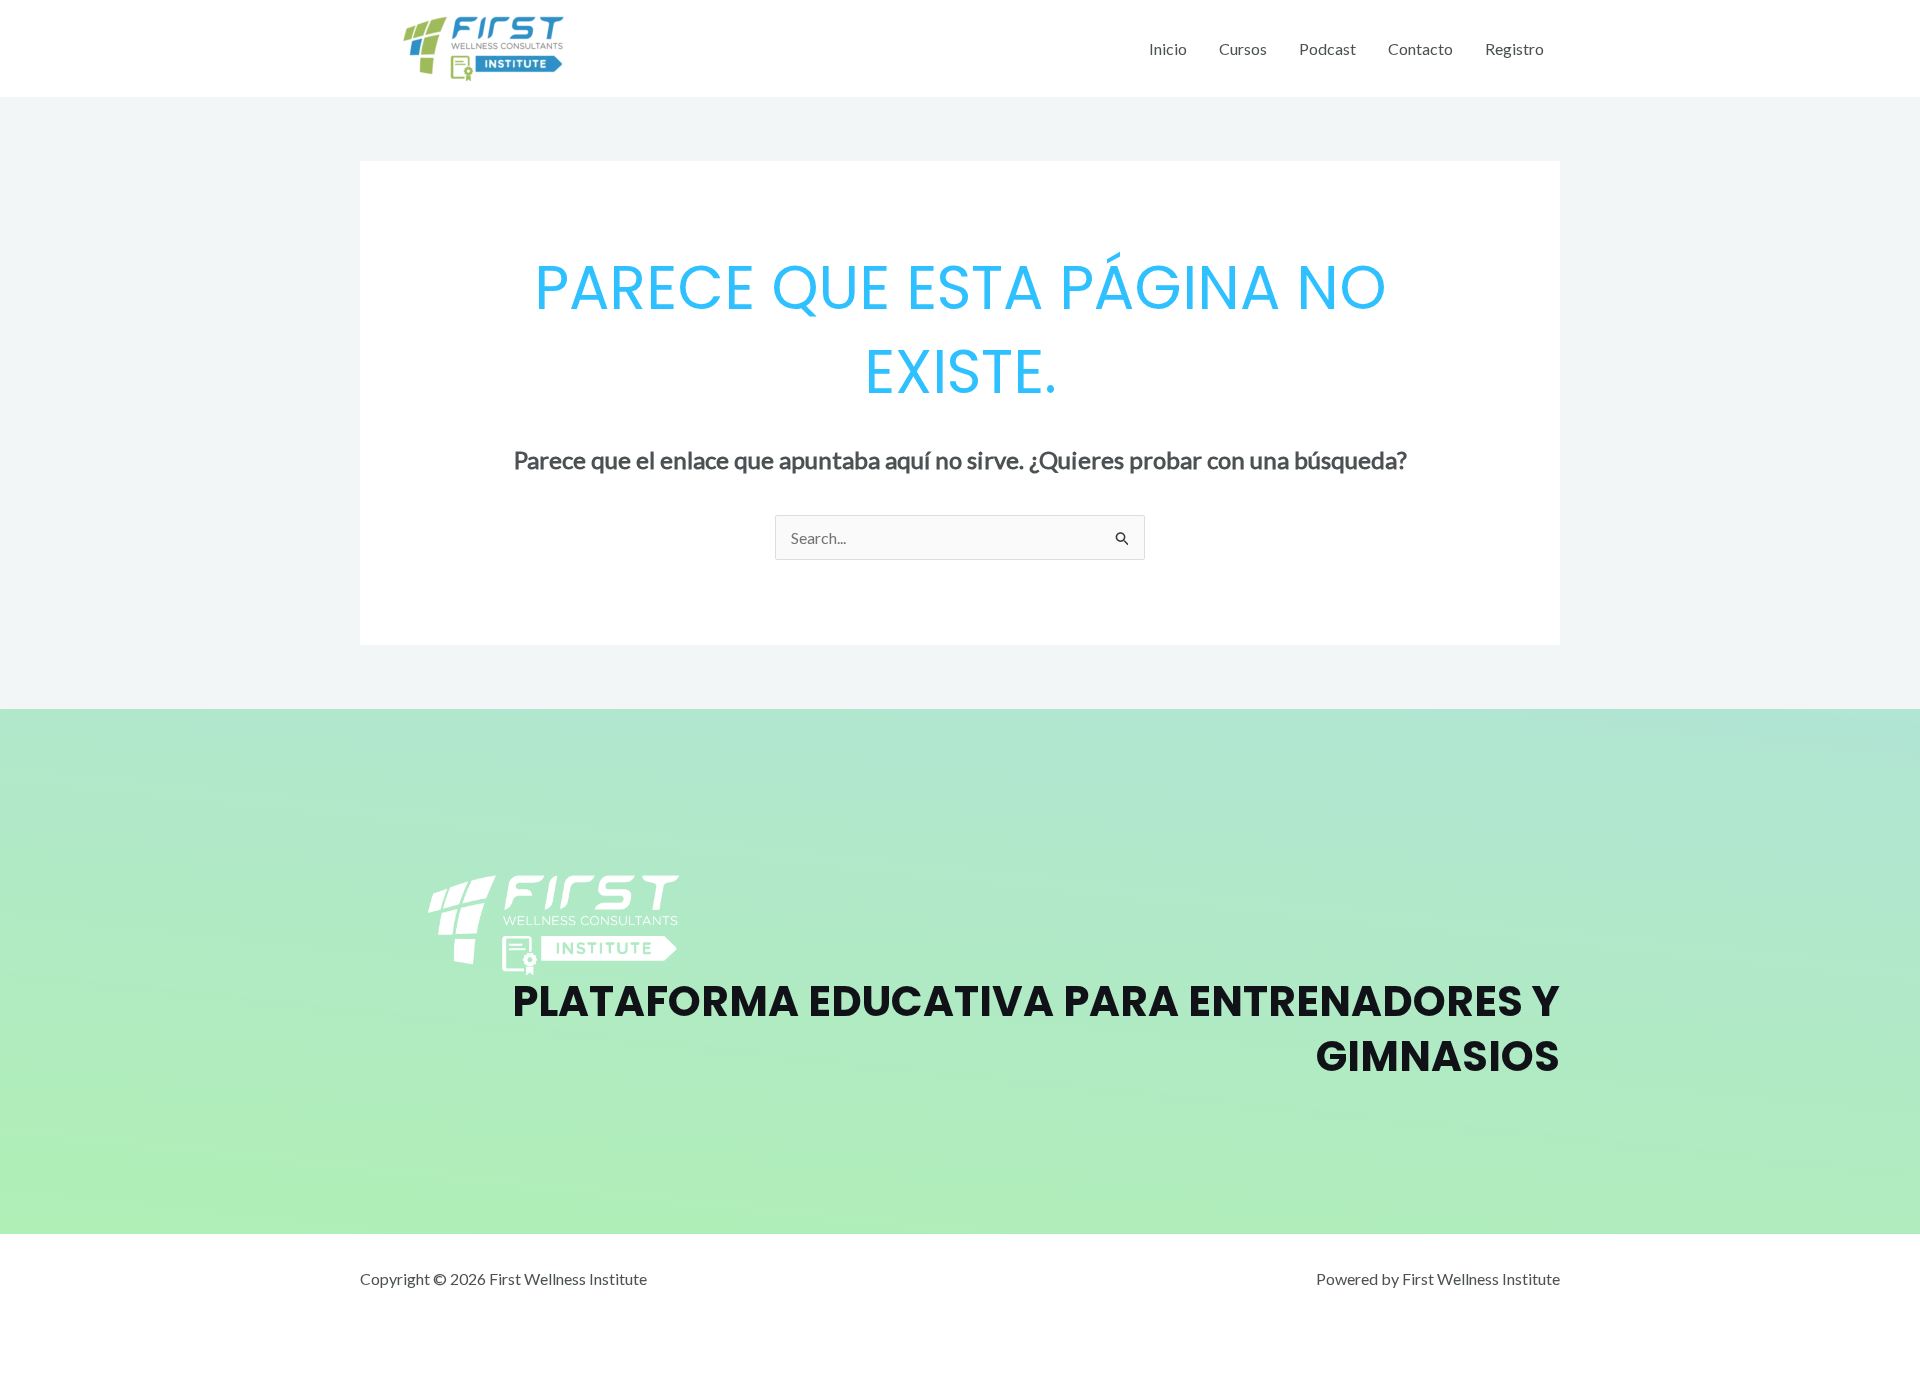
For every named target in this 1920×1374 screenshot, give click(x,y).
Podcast (1327, 48)
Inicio (1168, 48)
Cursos (1243, 48)
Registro (1514, 48)
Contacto (1420, 48)
